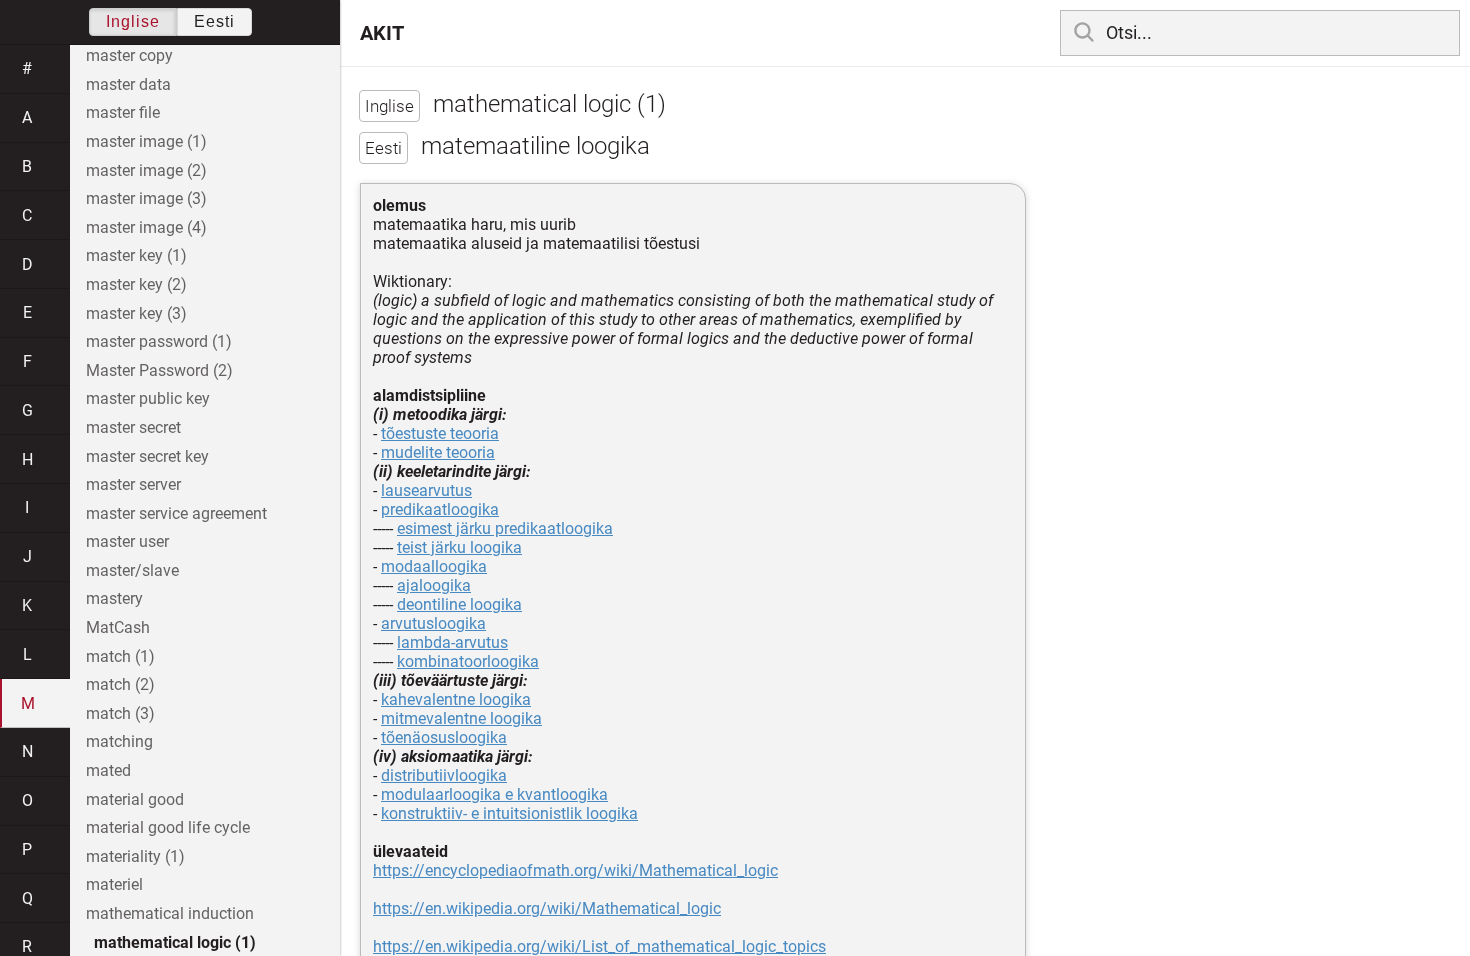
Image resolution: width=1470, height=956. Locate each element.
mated (108, 770)
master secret (133, 427)
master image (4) (146, 227)
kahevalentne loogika (456, 699)
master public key (148, 398)
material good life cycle (168, 827)
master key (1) (136, 255)
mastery (114, 598)
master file (123, 112)
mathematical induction (170, 913)
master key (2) (136, 284)
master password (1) (159, 341)
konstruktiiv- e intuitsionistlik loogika (509, 813)
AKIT (382, 33)
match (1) (120, 656)
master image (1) (146, 141)
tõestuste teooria (440, 433)
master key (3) (136, 313)
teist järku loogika (459, 547)
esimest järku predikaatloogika (505, 528)
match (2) (120, 684)
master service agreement (176, 513)
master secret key (147, 456)
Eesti (214, 21)
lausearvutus (426, 490)
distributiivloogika (444, 775)
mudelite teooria (438, 452)
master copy (129, 55)
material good (135, 799)
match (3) (120, 713)
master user (127, 541)
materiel (114, 884)
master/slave (132, 570)
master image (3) (146, 198)
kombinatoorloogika (468, 661)
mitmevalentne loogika (461, 718)
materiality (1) (135, 856)
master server (133, 484)
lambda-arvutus (452, 642)
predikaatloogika (440, 509)
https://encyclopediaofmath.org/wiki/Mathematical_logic (575, 870)
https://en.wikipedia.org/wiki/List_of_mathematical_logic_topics (599, 946)
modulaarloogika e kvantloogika (494, 794)
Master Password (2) (159, 370)
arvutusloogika (433, 623)
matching (119, 741)
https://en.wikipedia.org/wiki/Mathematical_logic (547, 908)
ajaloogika (434, 585)
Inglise (133, 21)
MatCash (118, 627)
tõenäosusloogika (444, 737)
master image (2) (146, 170)
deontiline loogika (459, 604)
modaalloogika (434, 566)
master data (128, 84)
